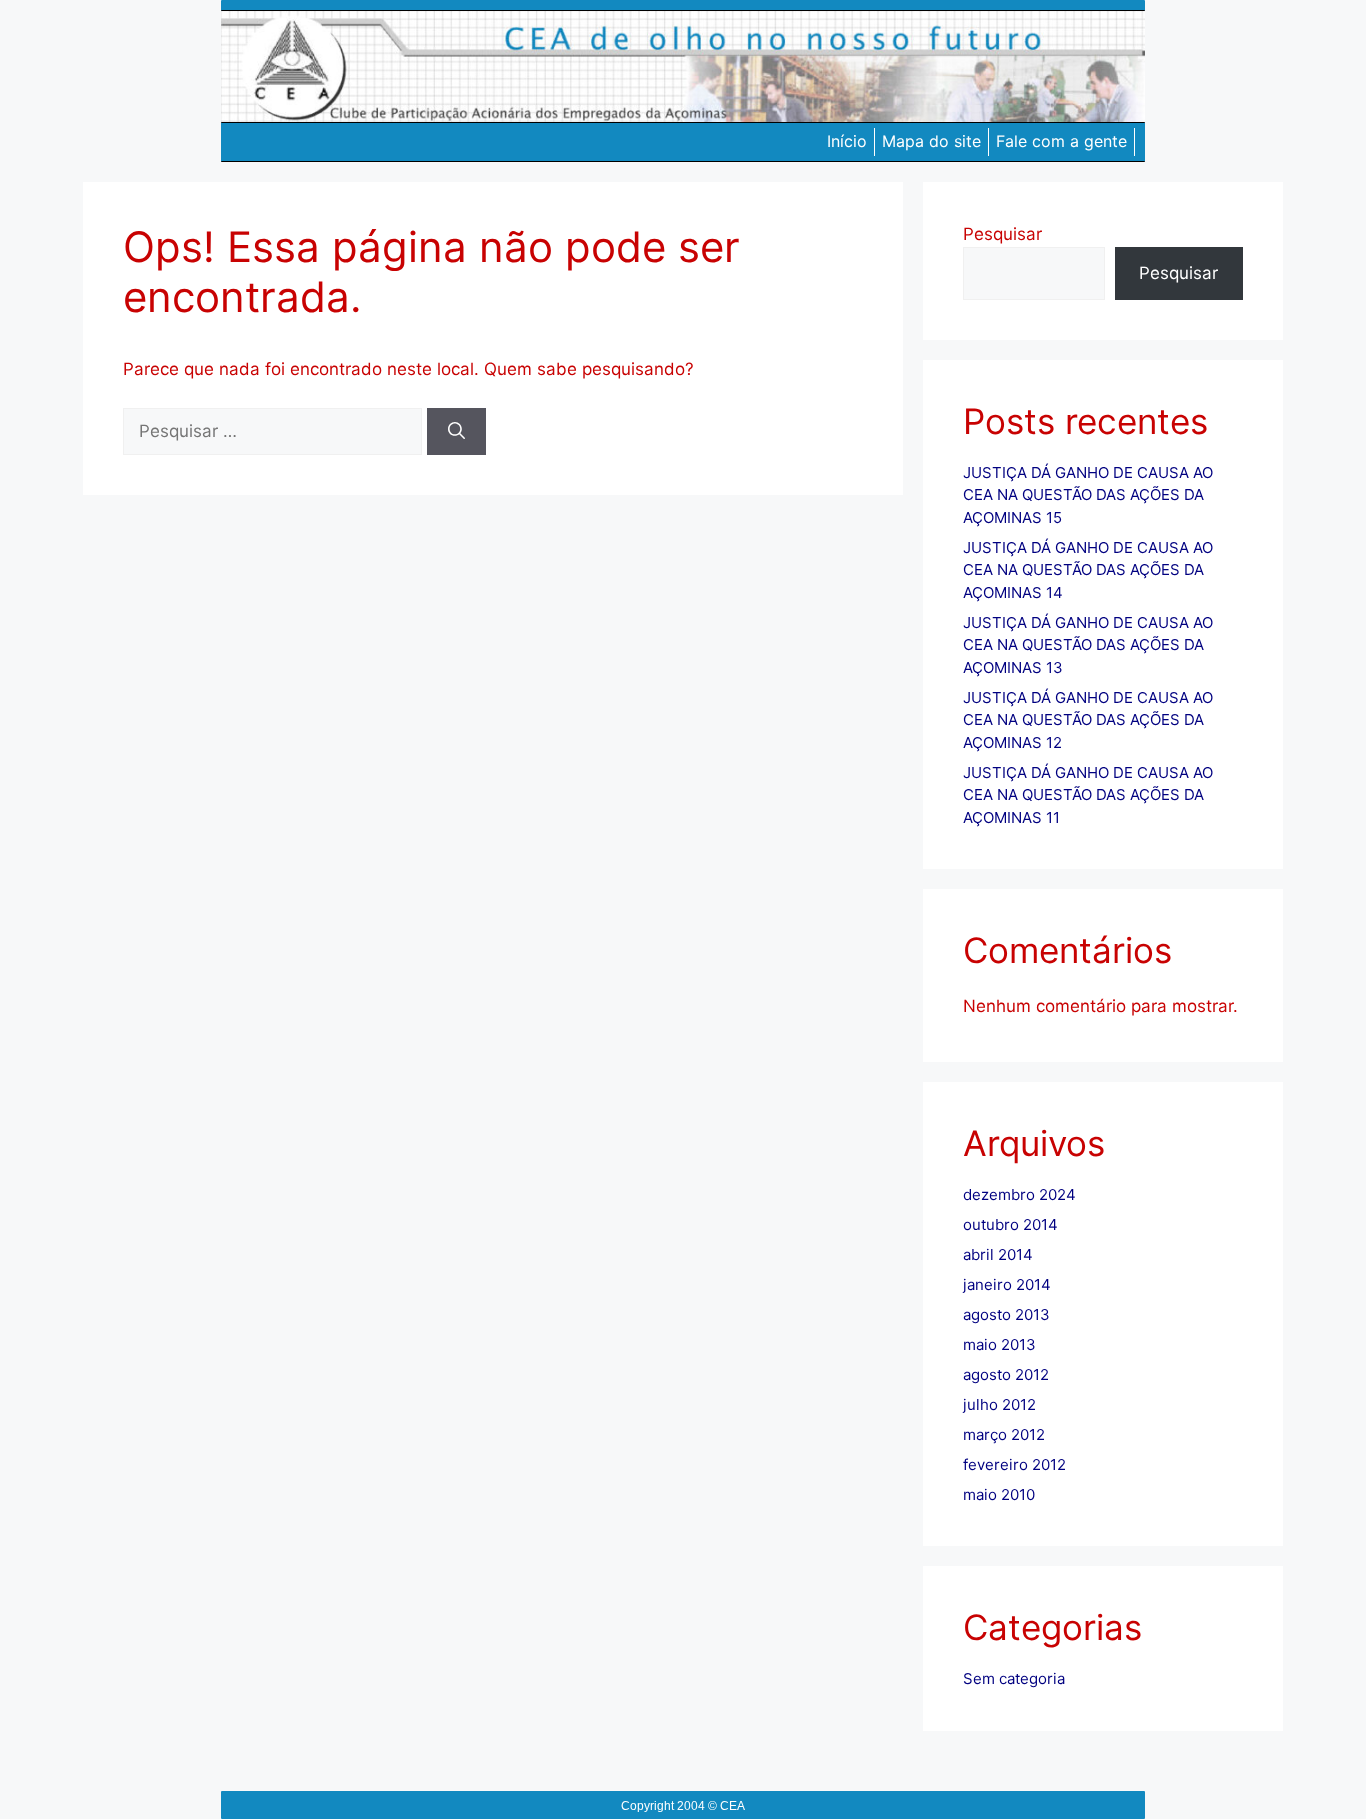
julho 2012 (999, 1404)
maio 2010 (999, 1494)
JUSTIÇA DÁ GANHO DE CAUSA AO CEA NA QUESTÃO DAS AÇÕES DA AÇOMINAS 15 (1088, 495)
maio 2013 (999, 1344)
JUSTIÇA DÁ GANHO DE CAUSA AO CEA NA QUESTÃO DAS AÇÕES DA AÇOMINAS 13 (1088, 645)
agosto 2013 (1006, 1314)
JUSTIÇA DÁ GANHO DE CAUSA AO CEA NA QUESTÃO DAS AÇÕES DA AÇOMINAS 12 (1088, 720)
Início (847, 141)
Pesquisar (1002, 234)
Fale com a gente (1061, 141)
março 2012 (1004, 1434)
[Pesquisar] (456, 432)
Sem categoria (1014, 1678)
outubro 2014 (1010, 1224)
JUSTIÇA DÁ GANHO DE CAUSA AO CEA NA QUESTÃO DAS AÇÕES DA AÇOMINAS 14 (1088, 570)
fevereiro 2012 (1014, 1464)
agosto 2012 (1006, 1374)
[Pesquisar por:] (275, 431)
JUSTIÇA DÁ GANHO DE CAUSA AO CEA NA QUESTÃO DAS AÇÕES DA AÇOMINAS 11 (1088, 795)
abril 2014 (998, 1254)
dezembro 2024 (1019, 1194)
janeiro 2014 (1007, 1284)
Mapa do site (931, 141)
